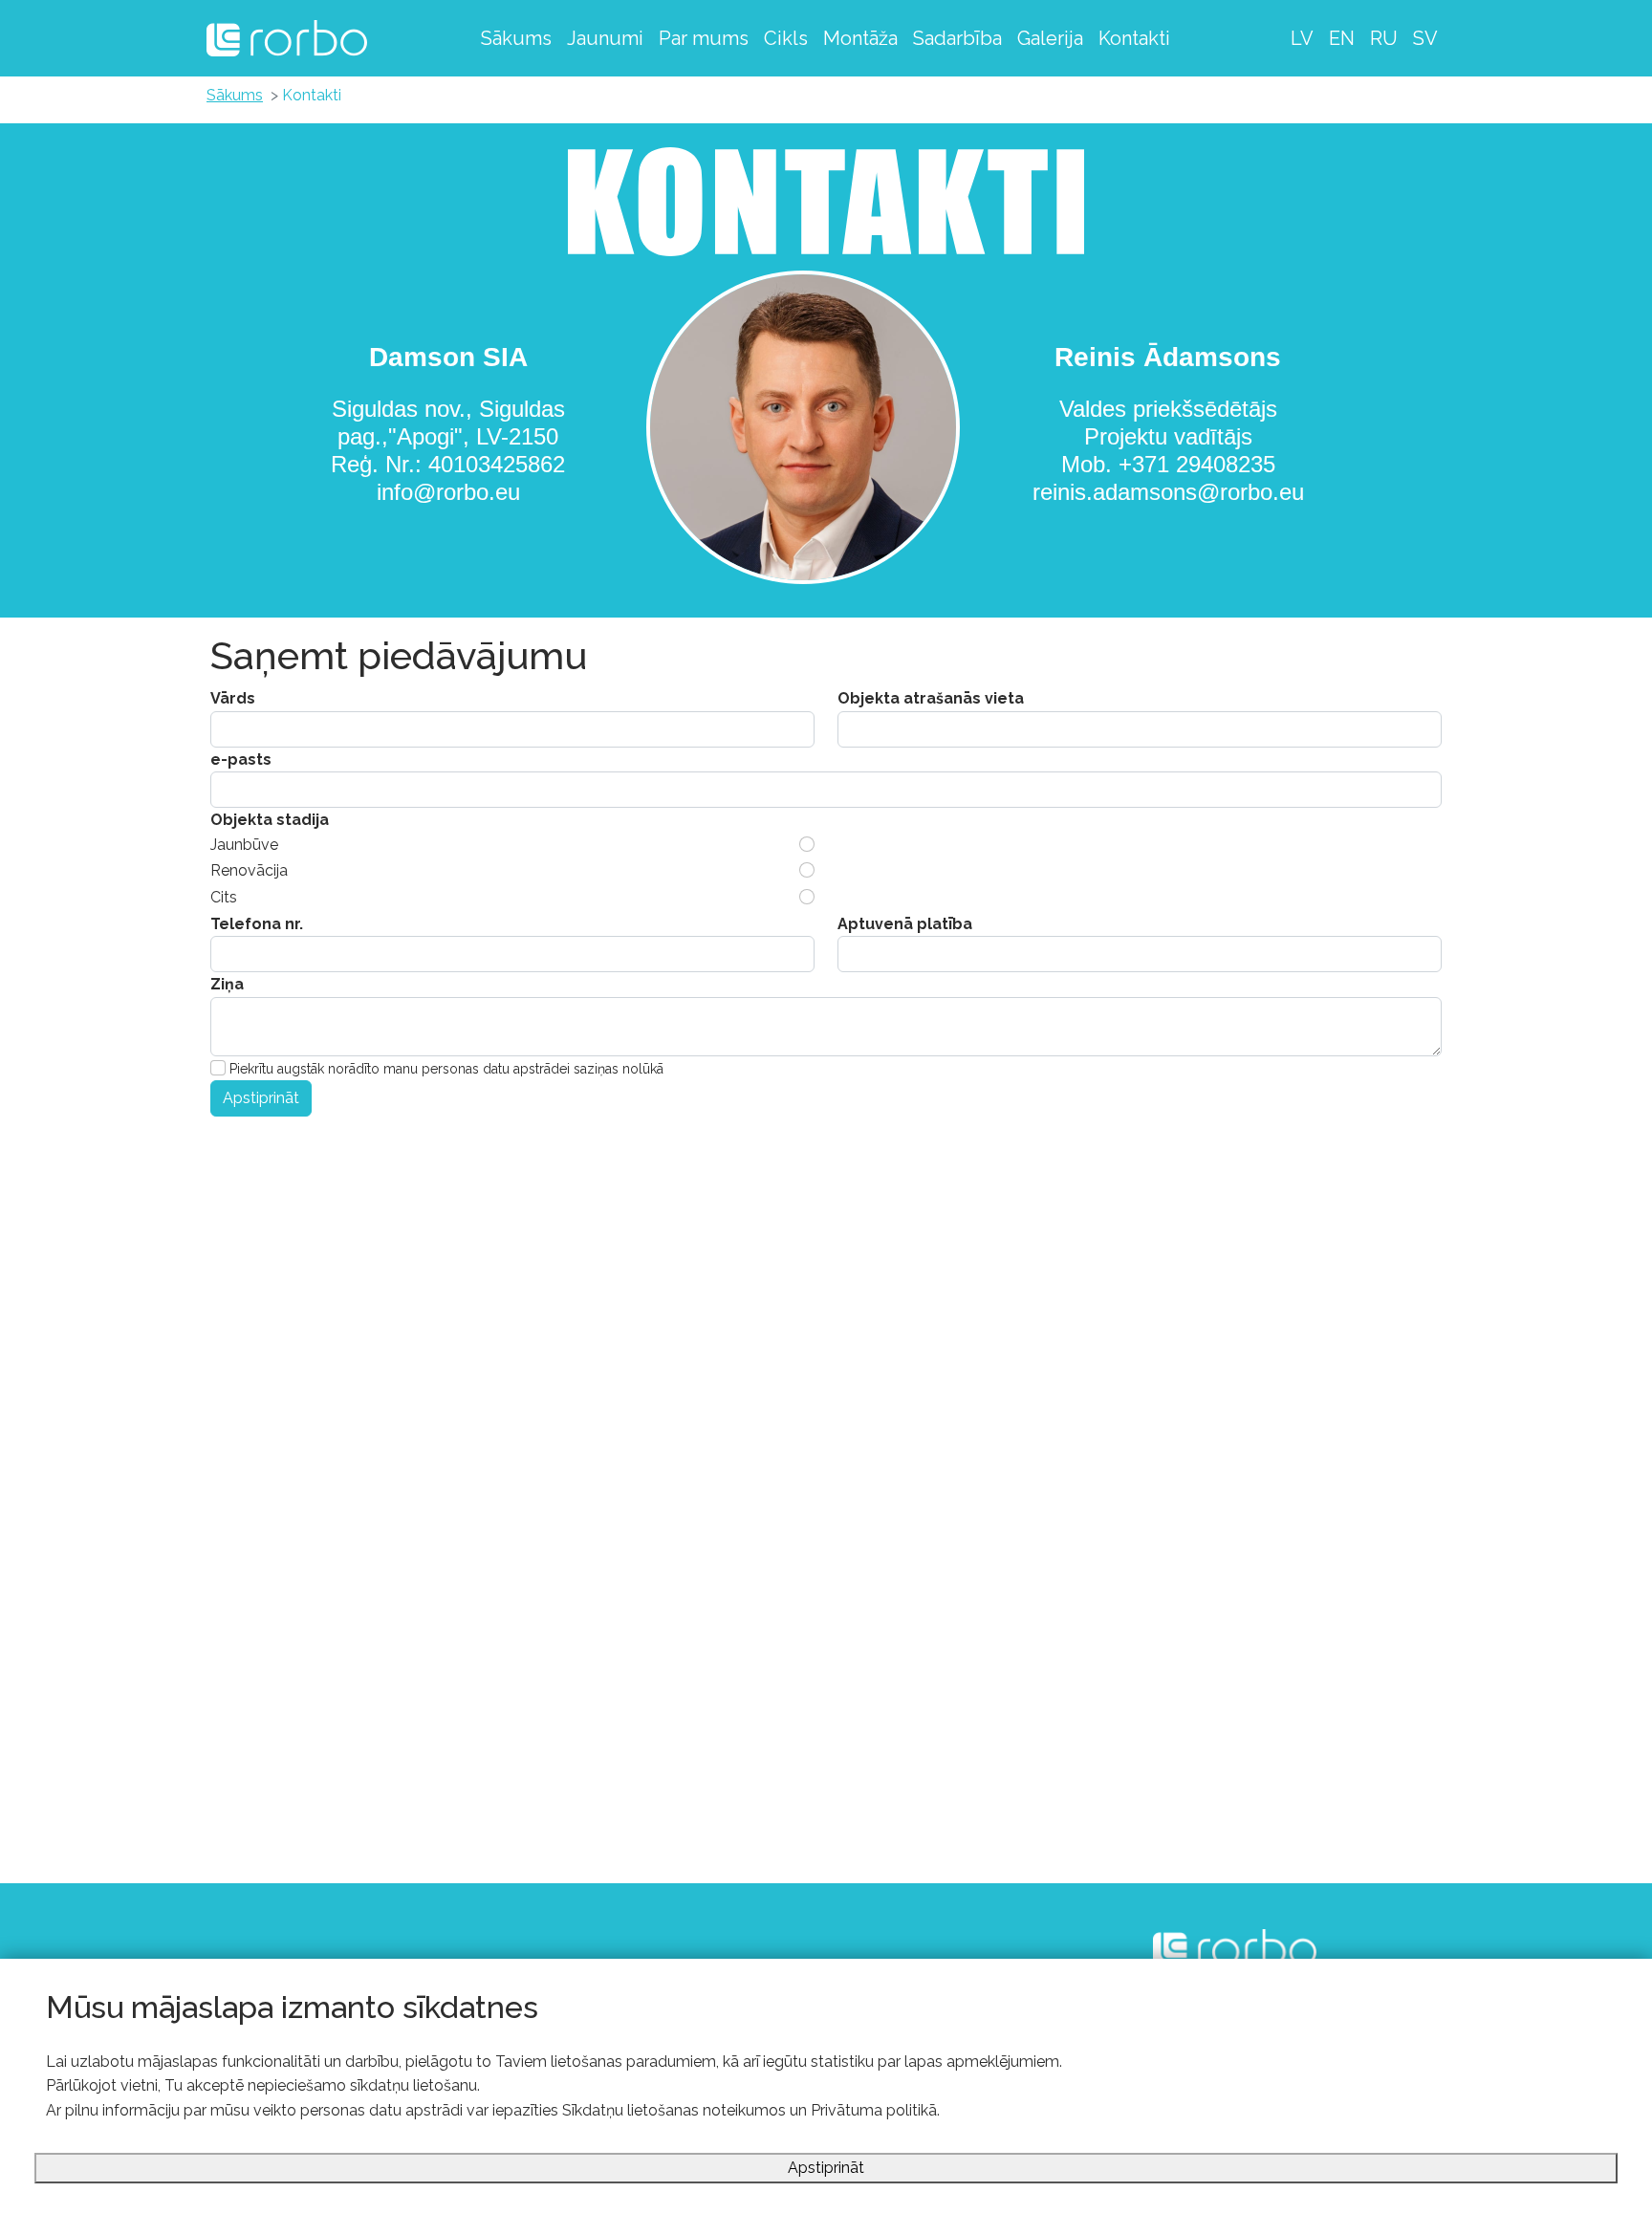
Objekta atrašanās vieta (931, 698)
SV (1425, 38)
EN (1342, 38)
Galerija (1050, 38)
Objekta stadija (270, 820)
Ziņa (227, 984)
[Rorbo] (287, 38)
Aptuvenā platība (905, 924)
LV (1302, 38)
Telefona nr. (257, 924)
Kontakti (1134, 38)
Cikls (786, 38)
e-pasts (241, 760)
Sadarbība (957, 38)
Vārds (233, 698)
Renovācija (249, 870)
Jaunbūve (244, 845)
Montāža (860, 38)
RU (1384, 38)
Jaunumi (605, 38)
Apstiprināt (261, 1098)
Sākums (516, 38)
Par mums (704, 38)
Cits (224, 897)
